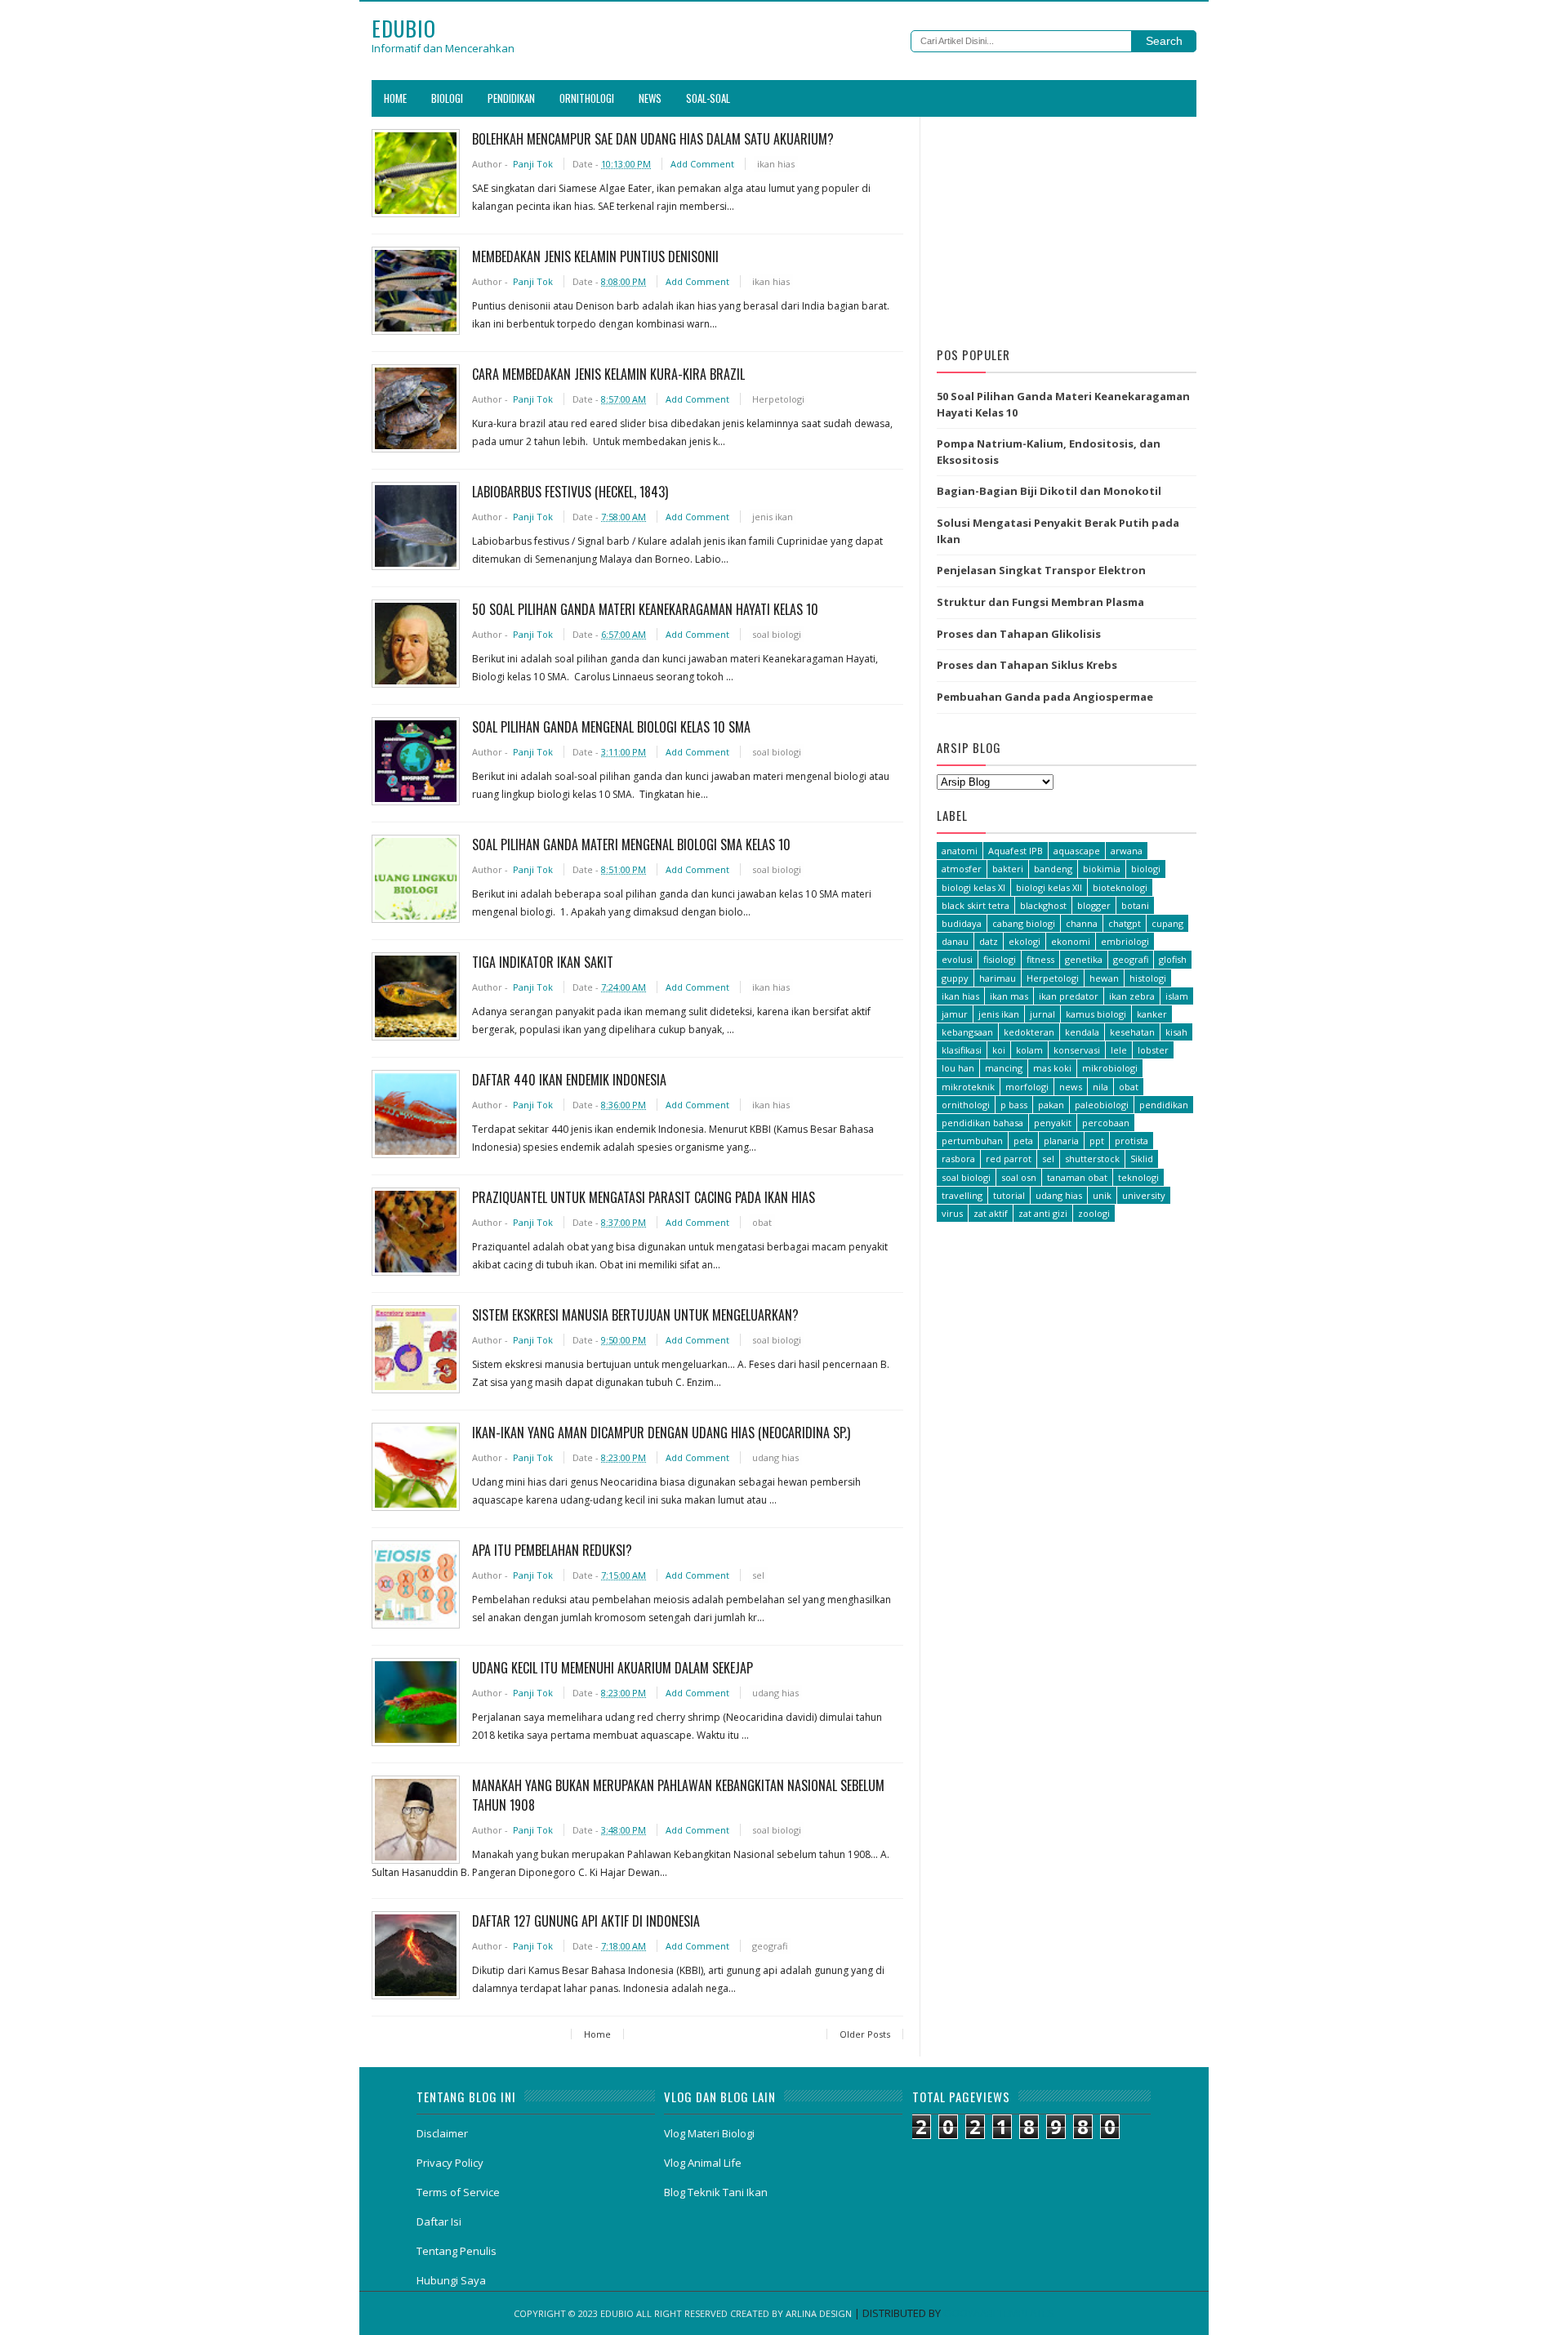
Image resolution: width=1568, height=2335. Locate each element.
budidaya (962, 923)
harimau (998, 978)
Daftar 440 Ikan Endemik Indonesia (569, 1080)
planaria (1061, 1141)
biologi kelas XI (973, 887)
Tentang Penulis (457, 2251)
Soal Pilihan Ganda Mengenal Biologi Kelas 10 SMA (611, 727)
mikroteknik (968, 1087)
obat (762, 1222)
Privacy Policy (450, 2163)
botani (1135, 905)
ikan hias (776, 164)
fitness (1040, 959)
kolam (1029, 1050)
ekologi (1025, 941)
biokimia (1102, 869)
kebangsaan (967, 1032)
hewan (1104, 978)
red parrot (1009, 1159)
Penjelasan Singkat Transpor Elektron (1041, 570)
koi (999, 1050)
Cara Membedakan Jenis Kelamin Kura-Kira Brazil (608, 374)
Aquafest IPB (1016, 851)
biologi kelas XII (1049, 887)
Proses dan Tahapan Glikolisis (1019, 634)
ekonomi (1071, 941)
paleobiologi (1102, 1105)
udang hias (775, 1457)
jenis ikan (773, 517)
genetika (1084, 959)
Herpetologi (778, 399)
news (1071, 1087)
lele (1119, 1050)
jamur (955, 1014)
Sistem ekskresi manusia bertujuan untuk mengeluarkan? (635, 1315)
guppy (955, 978)
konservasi (1077, 1050)
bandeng (1053, 869)
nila (1100, 1087)
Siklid (1142, 1159)
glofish (1173, 959)
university (1144, 1195)
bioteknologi (1120, 887)
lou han (958, 1068)
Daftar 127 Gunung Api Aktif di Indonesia (586, 1921)
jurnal (1042, 1014)
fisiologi (1000, 959)
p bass (1014, 1105)
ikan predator (1069, 996)
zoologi (1094, 1213)
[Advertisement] (1067, 227)
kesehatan (1132, 1032)
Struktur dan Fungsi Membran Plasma (1040, 602)
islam (1177, 996)
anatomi (960, 851)
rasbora (958, 1159)
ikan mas (1009, 996)
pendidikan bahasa (982, 1123)
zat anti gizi (1043, 1213)
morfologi (1027, 1087)
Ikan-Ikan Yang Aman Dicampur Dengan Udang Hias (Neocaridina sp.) (661, 1433)
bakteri (1008, 869)
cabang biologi (1024, 923)
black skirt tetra (976, 905)
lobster (1153, 1050)
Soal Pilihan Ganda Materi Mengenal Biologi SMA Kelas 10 (631, 844)
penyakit (1053, 1123)
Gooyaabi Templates (999, 2313)
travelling (962, 1195)
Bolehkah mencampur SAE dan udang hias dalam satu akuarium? (653, 139)
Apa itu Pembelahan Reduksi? (552, 1550)
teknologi (1138, 1177)
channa (1082, 923)
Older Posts (865, 2034)
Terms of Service (458, 2192)
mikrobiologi (1110, 1068)
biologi (1146, 869)
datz (989, 941)
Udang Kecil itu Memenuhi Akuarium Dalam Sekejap (612, 1668)
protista (1131, 1141)
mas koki (1052, 1068)
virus (952, 1213)
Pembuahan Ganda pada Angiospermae (1045, 697)
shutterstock (1092, 1159)
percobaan (1106, 1123)
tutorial (1009, 1195)
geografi (770, 1946)
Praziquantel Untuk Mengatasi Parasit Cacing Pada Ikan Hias (644, 1197)
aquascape (1077, 851)
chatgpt (1125, 923)
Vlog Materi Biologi (709, 2133)
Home (395, 98)
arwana (1127, 851)
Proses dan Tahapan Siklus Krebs (1027, 665)
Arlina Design (819, 2313)
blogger (1094, 905)
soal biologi (777, 634)
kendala (1082, 1032)
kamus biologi (1096, 1014)
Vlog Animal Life (703, 2163)
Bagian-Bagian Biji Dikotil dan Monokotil (1049, 491)
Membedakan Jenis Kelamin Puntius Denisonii (595, 256)
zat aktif (991, 1213)
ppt (1097, 1141)
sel (758, 1575)
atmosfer (962, 869)
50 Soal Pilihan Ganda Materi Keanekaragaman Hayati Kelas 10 (645, 609)
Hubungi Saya (451, 2280)
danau (955, 941)
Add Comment (704, 164)
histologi (1148, 978)
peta (1023, 1141)
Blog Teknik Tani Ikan (716, 2192)
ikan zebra (1132, 996)
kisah (1176, 1032)
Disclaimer (442, 2133)
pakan (1051, 1105)
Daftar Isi (439, 2221)
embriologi (1125, 941)
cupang (1167, 923)
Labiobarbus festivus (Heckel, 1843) (570, 492)
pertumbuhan (972, 1141)
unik (1102, 1195)
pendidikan (1164, 1105)
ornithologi (966, 1105)
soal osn (1019, 1177)
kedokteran (1029, 1032)
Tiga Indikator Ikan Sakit (543, 962)
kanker (1152, 1014)
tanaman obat (1077, 1177)
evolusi (957, 959)
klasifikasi (962, 1050)
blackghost (1043, 905)
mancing (1004, 1068)
